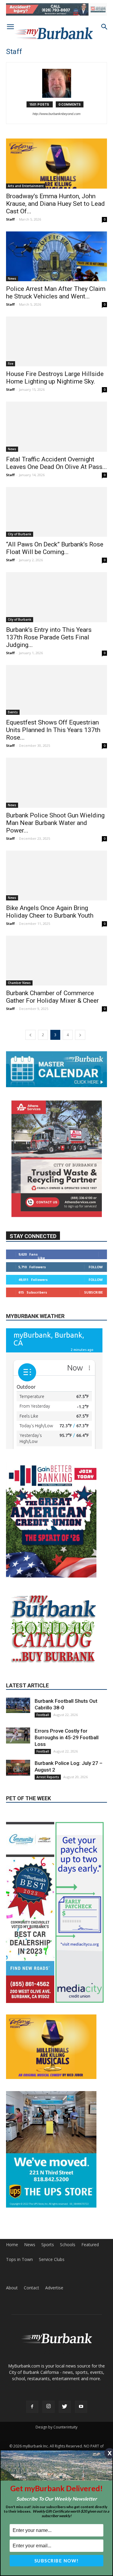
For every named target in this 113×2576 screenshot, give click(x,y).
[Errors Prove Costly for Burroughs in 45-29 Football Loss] (18, 1788)
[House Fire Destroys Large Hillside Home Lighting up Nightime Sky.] (56, 341)
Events (13, 712)
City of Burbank (20, 534)
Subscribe (93, 1292)
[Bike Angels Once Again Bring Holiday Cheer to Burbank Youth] (56, 876)
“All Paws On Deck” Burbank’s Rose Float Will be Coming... (55, 548)
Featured (90, 2297)
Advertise (54, 2340)
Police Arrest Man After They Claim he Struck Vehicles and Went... (56, 293)
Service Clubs (52, 2312)
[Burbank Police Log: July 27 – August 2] (18, 1820)
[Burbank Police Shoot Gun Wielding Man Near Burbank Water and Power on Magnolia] (56, 783)
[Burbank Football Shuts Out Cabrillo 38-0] (18, 1758)
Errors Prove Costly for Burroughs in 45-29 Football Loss (67, 1790)
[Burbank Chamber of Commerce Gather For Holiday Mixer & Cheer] (56, 961)
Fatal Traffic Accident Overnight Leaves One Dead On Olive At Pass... (56, 463)
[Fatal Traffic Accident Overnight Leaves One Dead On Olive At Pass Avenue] (56, 427)
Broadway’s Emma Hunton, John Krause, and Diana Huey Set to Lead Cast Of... (55, 204)
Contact (31, 2340)
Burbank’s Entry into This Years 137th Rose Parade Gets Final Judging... (49, 637)
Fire (11, 364)
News (12, 279)
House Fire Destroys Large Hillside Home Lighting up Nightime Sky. (55, 378)
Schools (68, 2297)
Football (43, 1767)
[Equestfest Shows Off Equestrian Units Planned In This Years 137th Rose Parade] (56, 690)
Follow (96, 1267)
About (12, 2340)
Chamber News (19, 983)
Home (12, 2297)
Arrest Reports (48, 1829)
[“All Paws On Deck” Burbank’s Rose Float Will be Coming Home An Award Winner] (56, 512)
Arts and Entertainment (26, 186)
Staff (10, 219)
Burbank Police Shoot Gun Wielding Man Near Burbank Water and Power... (55, 823)
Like (41, 1258)
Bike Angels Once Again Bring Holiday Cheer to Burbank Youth (50, 912)
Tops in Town (19, 2312)
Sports (48, 2297)
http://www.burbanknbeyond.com (56, 114)
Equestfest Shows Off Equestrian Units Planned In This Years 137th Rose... (53, 730)
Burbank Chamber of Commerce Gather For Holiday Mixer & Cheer (52, 997)
